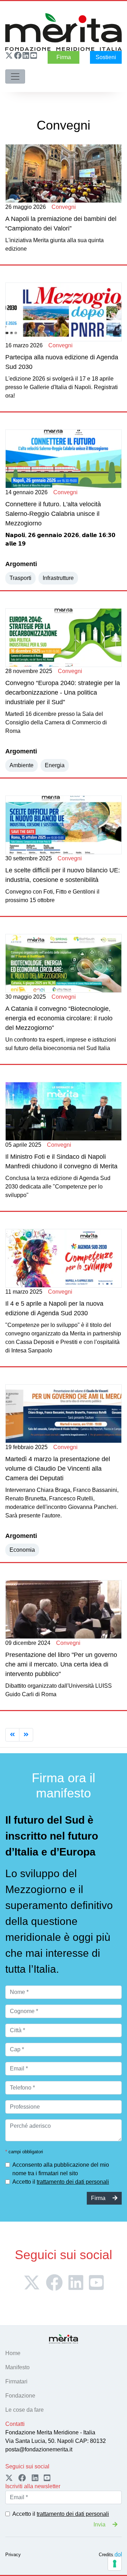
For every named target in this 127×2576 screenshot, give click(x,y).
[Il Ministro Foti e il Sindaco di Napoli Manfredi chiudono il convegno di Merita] (64, 1111)
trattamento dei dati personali (73, 2182)
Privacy (13, 2555)
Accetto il (61, 2182)
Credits (106, 2555)
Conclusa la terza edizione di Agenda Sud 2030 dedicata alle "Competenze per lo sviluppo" (61, 1170)
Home (13, 2353)
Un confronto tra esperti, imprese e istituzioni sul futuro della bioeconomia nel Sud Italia (61, 1022)
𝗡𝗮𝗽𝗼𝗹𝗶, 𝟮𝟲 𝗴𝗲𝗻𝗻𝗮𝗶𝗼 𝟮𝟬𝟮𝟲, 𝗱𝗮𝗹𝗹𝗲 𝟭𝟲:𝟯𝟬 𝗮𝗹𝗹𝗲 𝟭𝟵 (60, 518)
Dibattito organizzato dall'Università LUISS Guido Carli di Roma (61, 1669)
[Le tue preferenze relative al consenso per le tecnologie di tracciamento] (115, 2564)
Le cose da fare (25, 2410)
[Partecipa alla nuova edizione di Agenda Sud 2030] (64, 312)
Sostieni (106, 57)
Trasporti (20, 578)
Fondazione (20, 2396)
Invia (100, 2524)
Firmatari (16, 2381)
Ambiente (22, 765)
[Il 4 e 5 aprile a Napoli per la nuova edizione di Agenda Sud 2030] (64, 1258)
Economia (22, 1550)
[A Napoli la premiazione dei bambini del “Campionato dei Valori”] (64, 173)
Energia (55, 765)
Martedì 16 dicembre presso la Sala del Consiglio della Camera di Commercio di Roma (63, 701)
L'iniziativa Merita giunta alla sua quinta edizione (61, 228)
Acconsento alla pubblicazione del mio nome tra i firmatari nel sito (61, 2169)
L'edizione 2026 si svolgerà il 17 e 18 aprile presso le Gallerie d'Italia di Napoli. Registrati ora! (62, 371)
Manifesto (17, 2367)
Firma (64, 57)
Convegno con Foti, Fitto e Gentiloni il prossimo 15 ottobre (63, 879)
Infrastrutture (58, 578)
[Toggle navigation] (15, 76)
